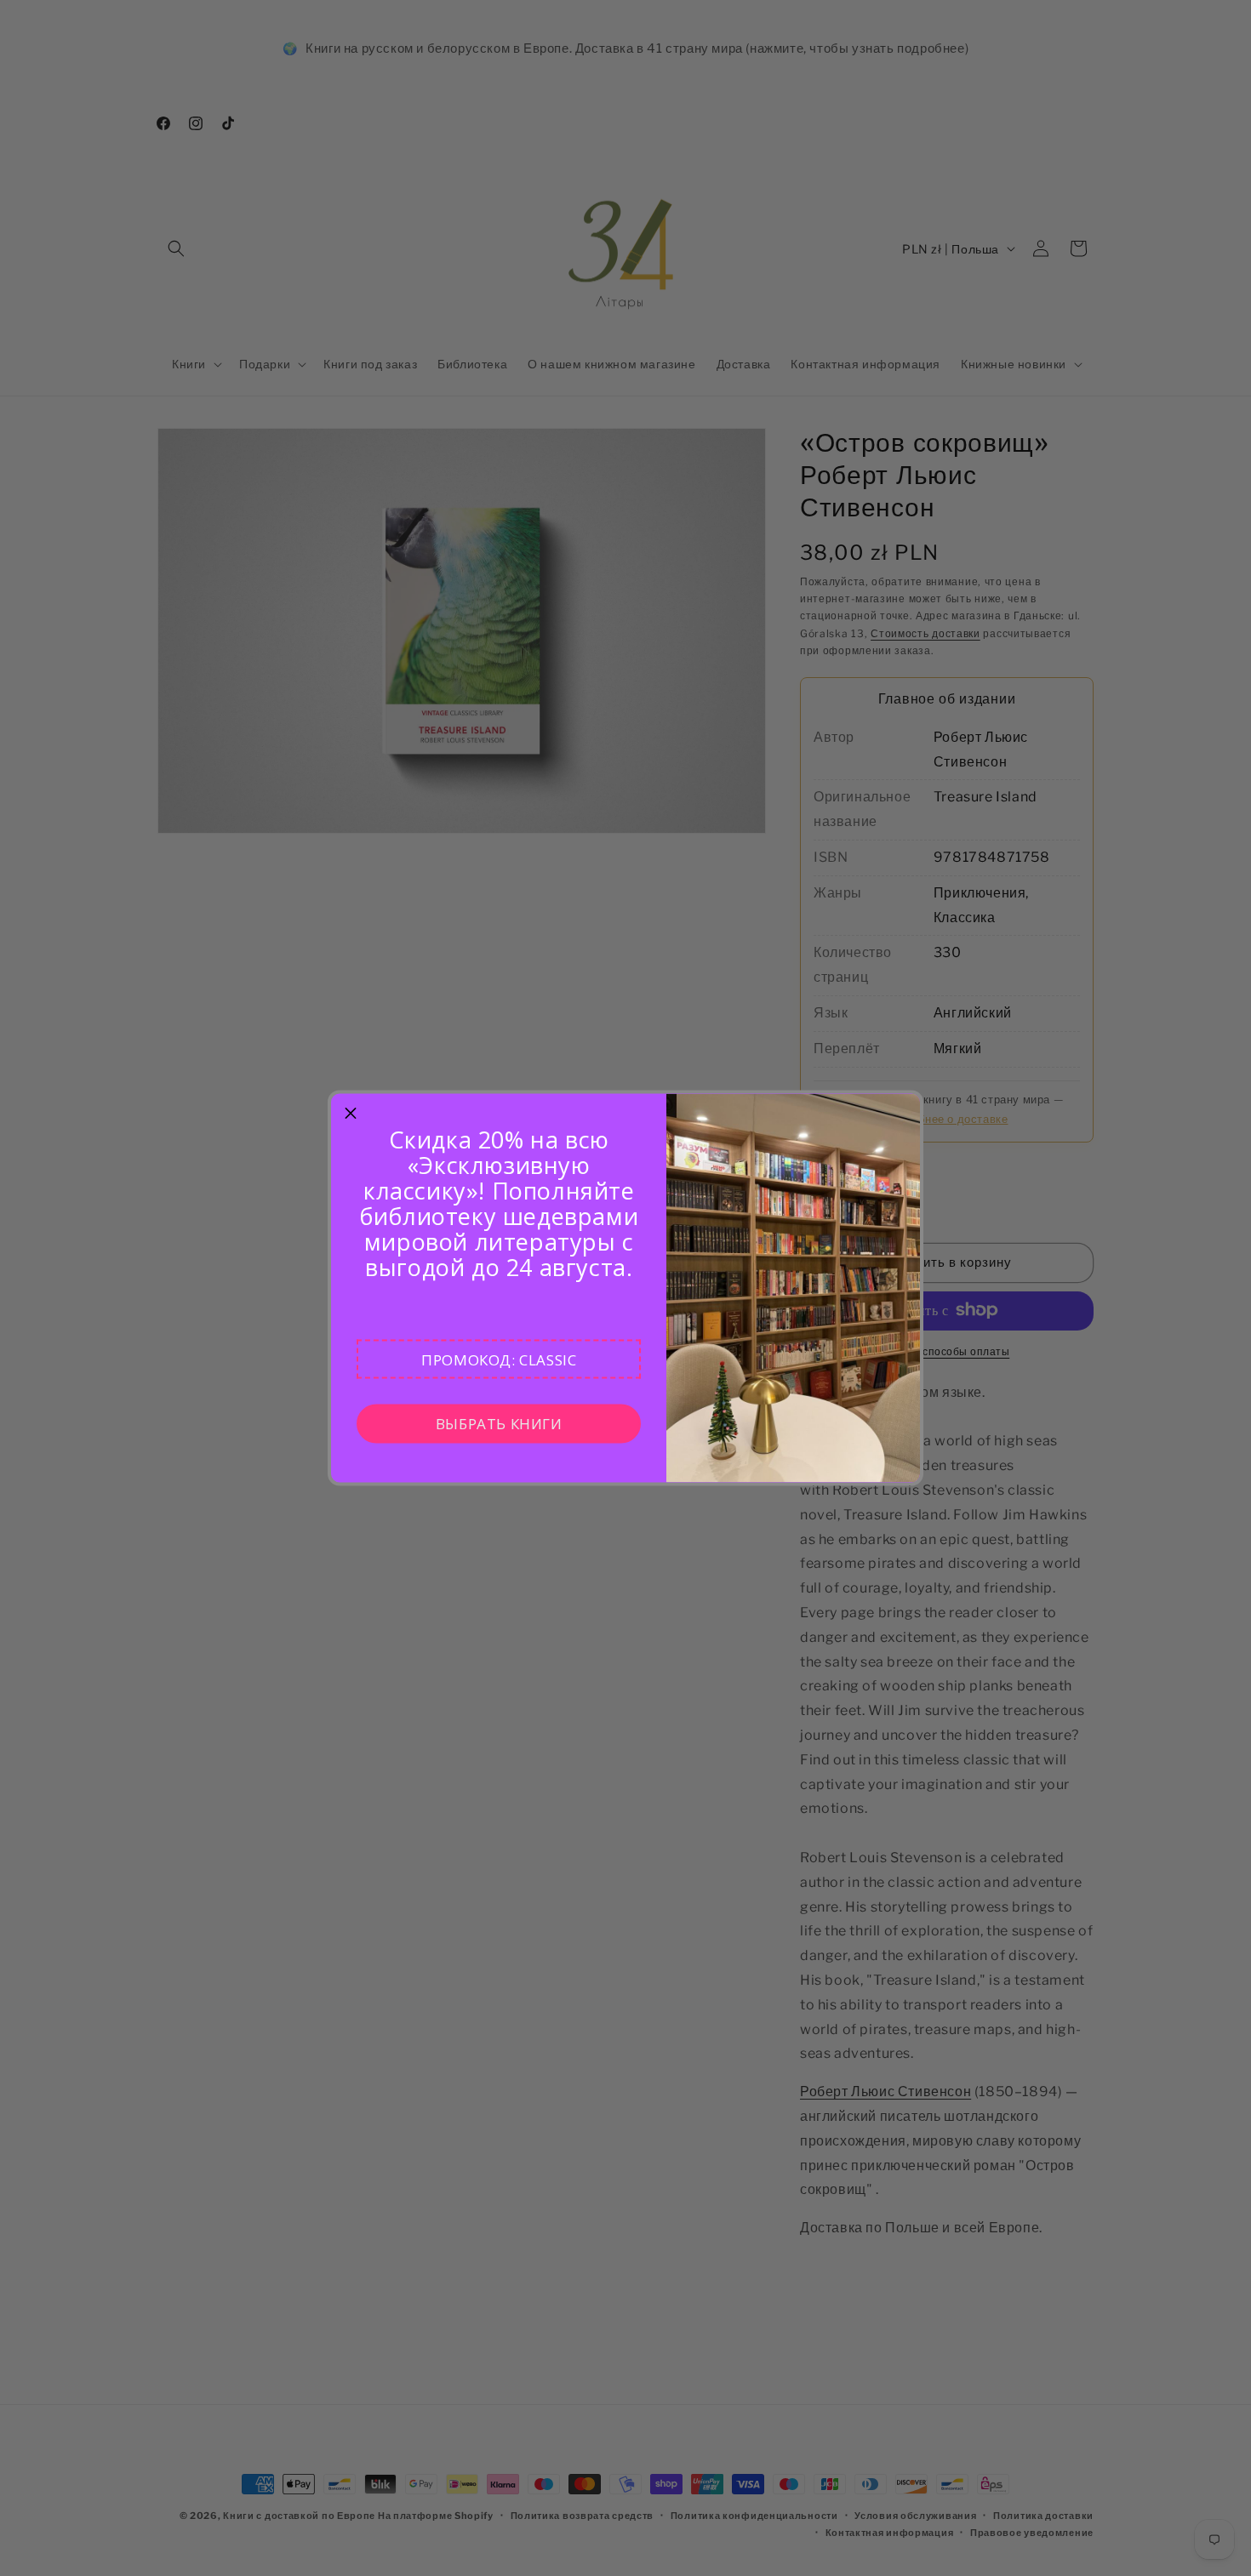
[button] (499, 1359)
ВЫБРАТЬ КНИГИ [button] (499, 1423)
